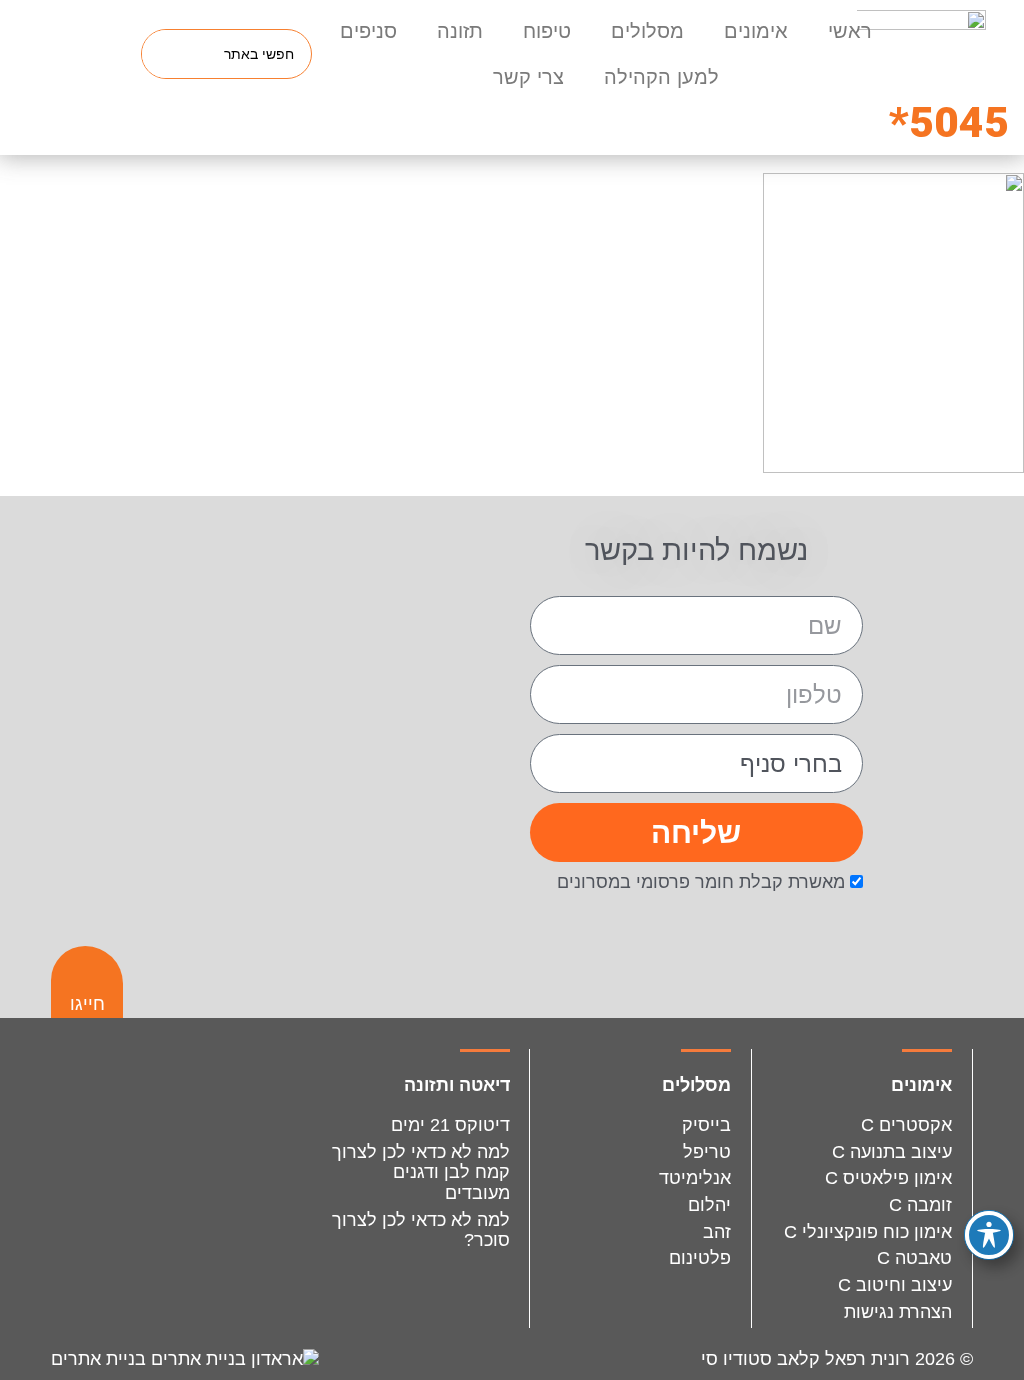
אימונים (756, 31)
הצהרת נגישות (898, 1312)
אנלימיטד (695, 1178)
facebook (135, 1100)
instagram (226, 1100)
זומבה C (920, 1205)
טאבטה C (914, 1258)
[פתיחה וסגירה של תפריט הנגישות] (989, 1235)
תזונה (460, 31)
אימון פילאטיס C (888, 1178)
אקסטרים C (906, 1125)
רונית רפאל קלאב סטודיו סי (805, 1359)
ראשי (850, 31)
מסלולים (647, 31)
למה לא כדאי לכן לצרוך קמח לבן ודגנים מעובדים (421, 1172)
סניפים (368, 31)
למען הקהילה (661, 77)
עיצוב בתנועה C (892, 1152)
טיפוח (547, 31)
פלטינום (700, 1258)
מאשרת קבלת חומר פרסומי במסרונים (701, 882)
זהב (717, 1232)
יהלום (709, 1205)
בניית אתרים (101, 1359)
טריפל (707, 1152)
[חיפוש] (167, 54)
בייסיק (706, 1125)
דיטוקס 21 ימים (450, 1125)
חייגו (87, 1004)
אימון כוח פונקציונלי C (868, 1232)
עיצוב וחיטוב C (895, 1285)
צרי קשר (528, 77)
